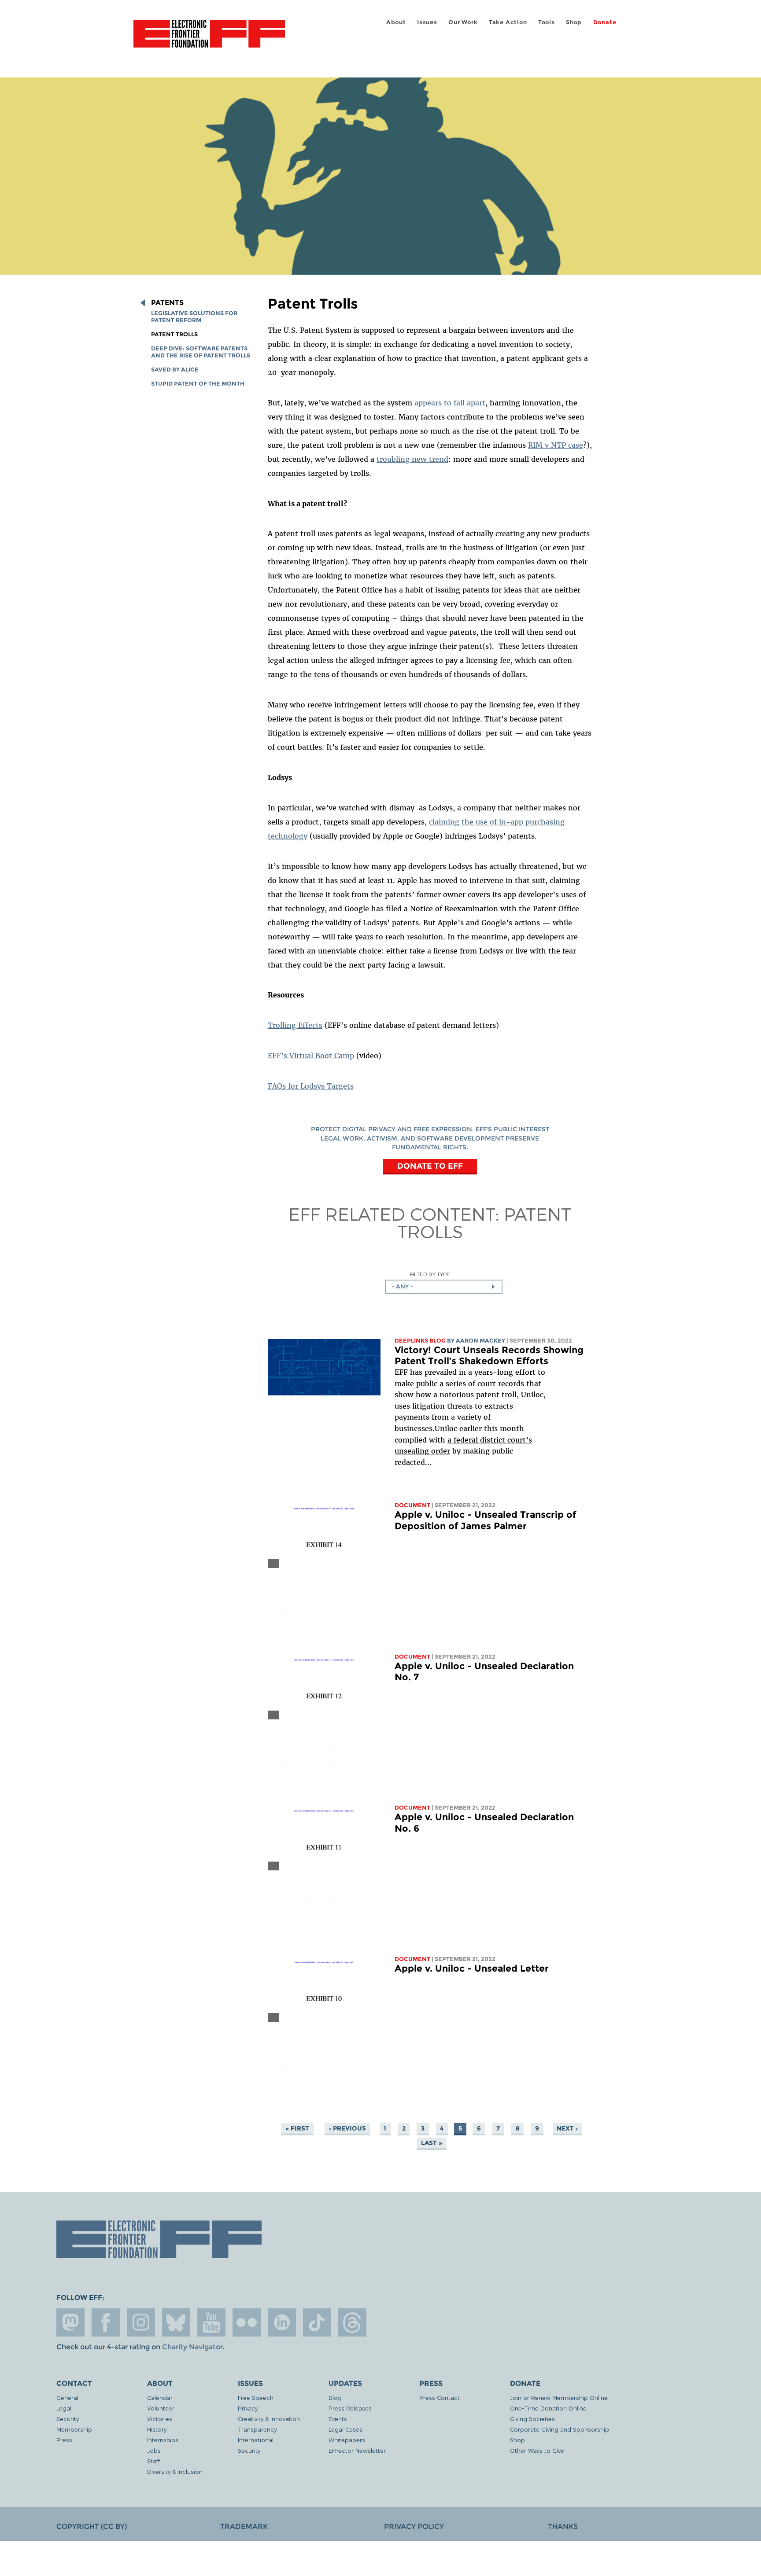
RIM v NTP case (556, 445)
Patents (167, 303)
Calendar (160, 2398)
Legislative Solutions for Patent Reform (194, 317)
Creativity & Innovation (269, 2419)
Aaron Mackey (480, 1341)
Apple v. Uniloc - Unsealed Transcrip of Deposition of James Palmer (485, 1520)
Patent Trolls (174, 334)
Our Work (463, 22)
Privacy (248, 2408)
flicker (247, 2322)
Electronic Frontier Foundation (209, 39)
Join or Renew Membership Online (559, 2398)
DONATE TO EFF (430, 1166)
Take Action (508, 22)
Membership (74, 2429)
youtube (211, 2322)
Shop (574, 22)
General (67, 2398)
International (256, 2440)
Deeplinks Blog (420, 1341)
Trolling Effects (295, 1025)
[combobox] (444, 1287)
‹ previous (347, 2128)
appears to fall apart (450, 403)
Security (68, 2419)
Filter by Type (430, 1274)
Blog (335, 2398)
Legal (64, 2408)
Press (64, 2440)
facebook (106, 2322)
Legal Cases (345, 2429)
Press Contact (440, 2398)
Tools (547, 22)
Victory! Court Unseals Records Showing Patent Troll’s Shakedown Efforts (489, 1356)
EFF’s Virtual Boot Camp (311, 1056)
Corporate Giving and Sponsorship (560, 2429)
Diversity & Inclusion (175, 2471)
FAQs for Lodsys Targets (311, 1086)
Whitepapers (347, 2440)
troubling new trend (412, 459)
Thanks (563, 2526)
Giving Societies (532, 2419)
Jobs (154, 2450)
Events (338, 2419)
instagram (141, 2322)
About (396, 22)
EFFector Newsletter (357, 2450)
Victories (160, 2419)
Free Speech (256, 2398)
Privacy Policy (414, 2526)
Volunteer (161, 2408)
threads (352, 2322)
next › (567, 2128)
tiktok (317, 2322)
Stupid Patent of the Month (198, 384)
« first (297, 2128)
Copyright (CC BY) (92, 2526)
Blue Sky (176, 2322)
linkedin (282, 2322)
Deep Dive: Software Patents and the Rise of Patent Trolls (201, 352)
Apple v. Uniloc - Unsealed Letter (472, 1968)
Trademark (244, 2526)
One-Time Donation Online (548, 2408)
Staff (153, 2461)
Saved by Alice (175, 370)
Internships (163, 2440)
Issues (427, 22)
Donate (605, 22)
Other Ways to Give (537, 2450)
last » (432, 2143)
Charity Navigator (192, 2347)
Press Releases (350, 2408)
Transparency (257, 2429)
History (157, 2429)
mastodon (70, 2322)
